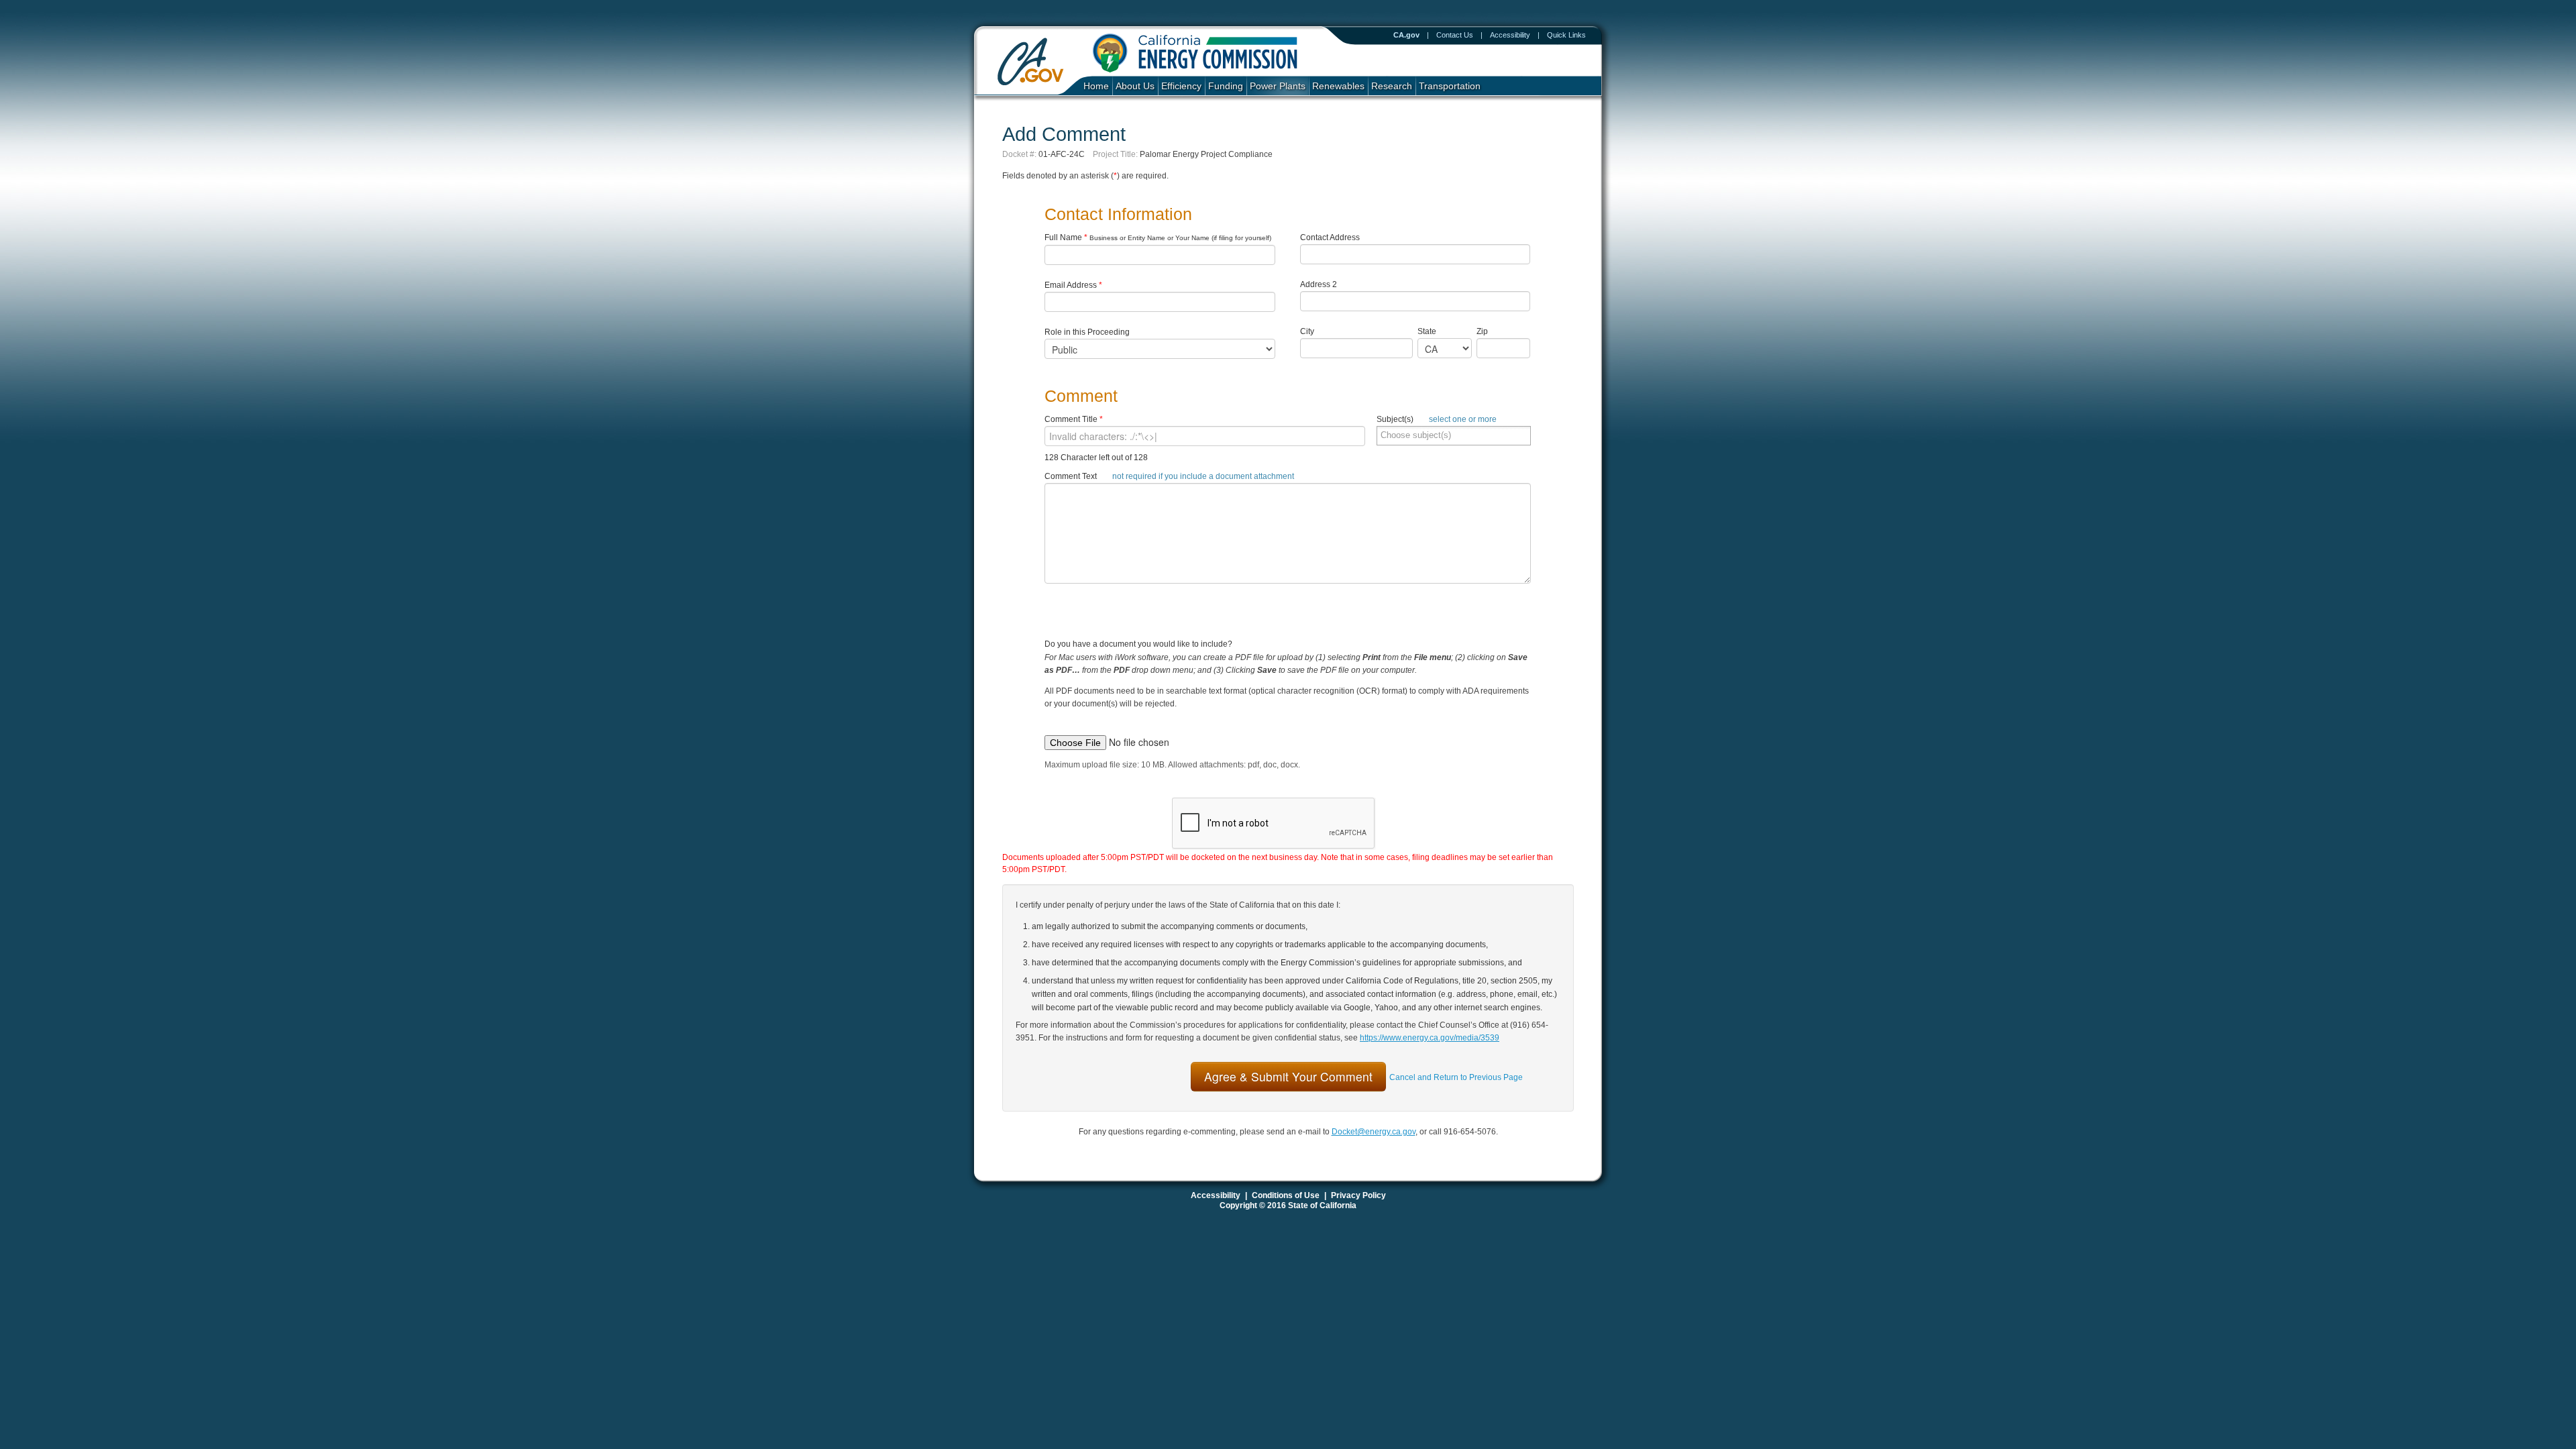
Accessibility (1510, 35)
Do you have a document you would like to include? (1287, 685)
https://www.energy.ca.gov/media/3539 (1430, 1038)
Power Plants (1278, 86)
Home (1096, 86)
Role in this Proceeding (1087, 332)
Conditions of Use (1286, 1195)
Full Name (1158, 237)
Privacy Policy (1358, 1195)
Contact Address (1330, 237)
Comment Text (1169, 476)
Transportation (1450, 86)
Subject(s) (1437, 419)
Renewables (1338, 86)
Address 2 (1319, 284)
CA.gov (1406, 35)
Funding (1226, 86)
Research (1392, 86)
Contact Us (1455, 35)
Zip (1485, 331)
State (1427, 331)
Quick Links (1566, 35)
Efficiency (1181, 86)
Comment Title (1074, 419)
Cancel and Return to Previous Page (1456, 1077)
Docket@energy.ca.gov (1374, 1132)
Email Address (1073, 285)
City (1307, 331)
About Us (1135, 86)
